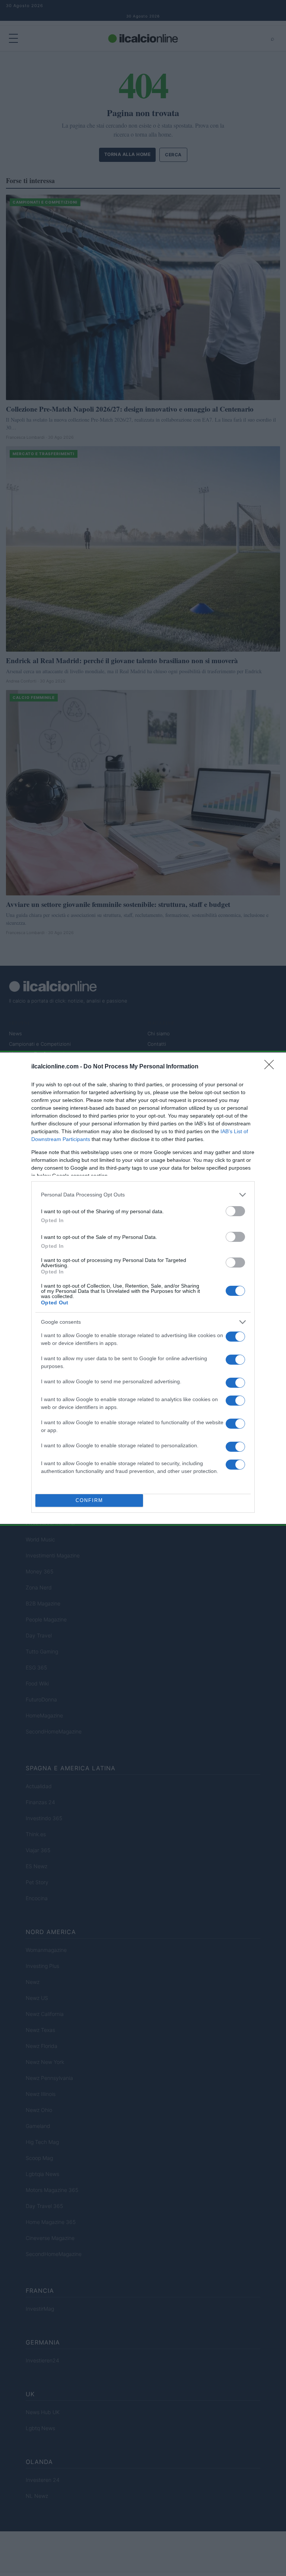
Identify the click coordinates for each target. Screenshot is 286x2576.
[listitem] (143, 1195)
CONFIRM (89, 1500)
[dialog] (143, 1288)
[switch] (235, 1211)
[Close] (271, 1067)
